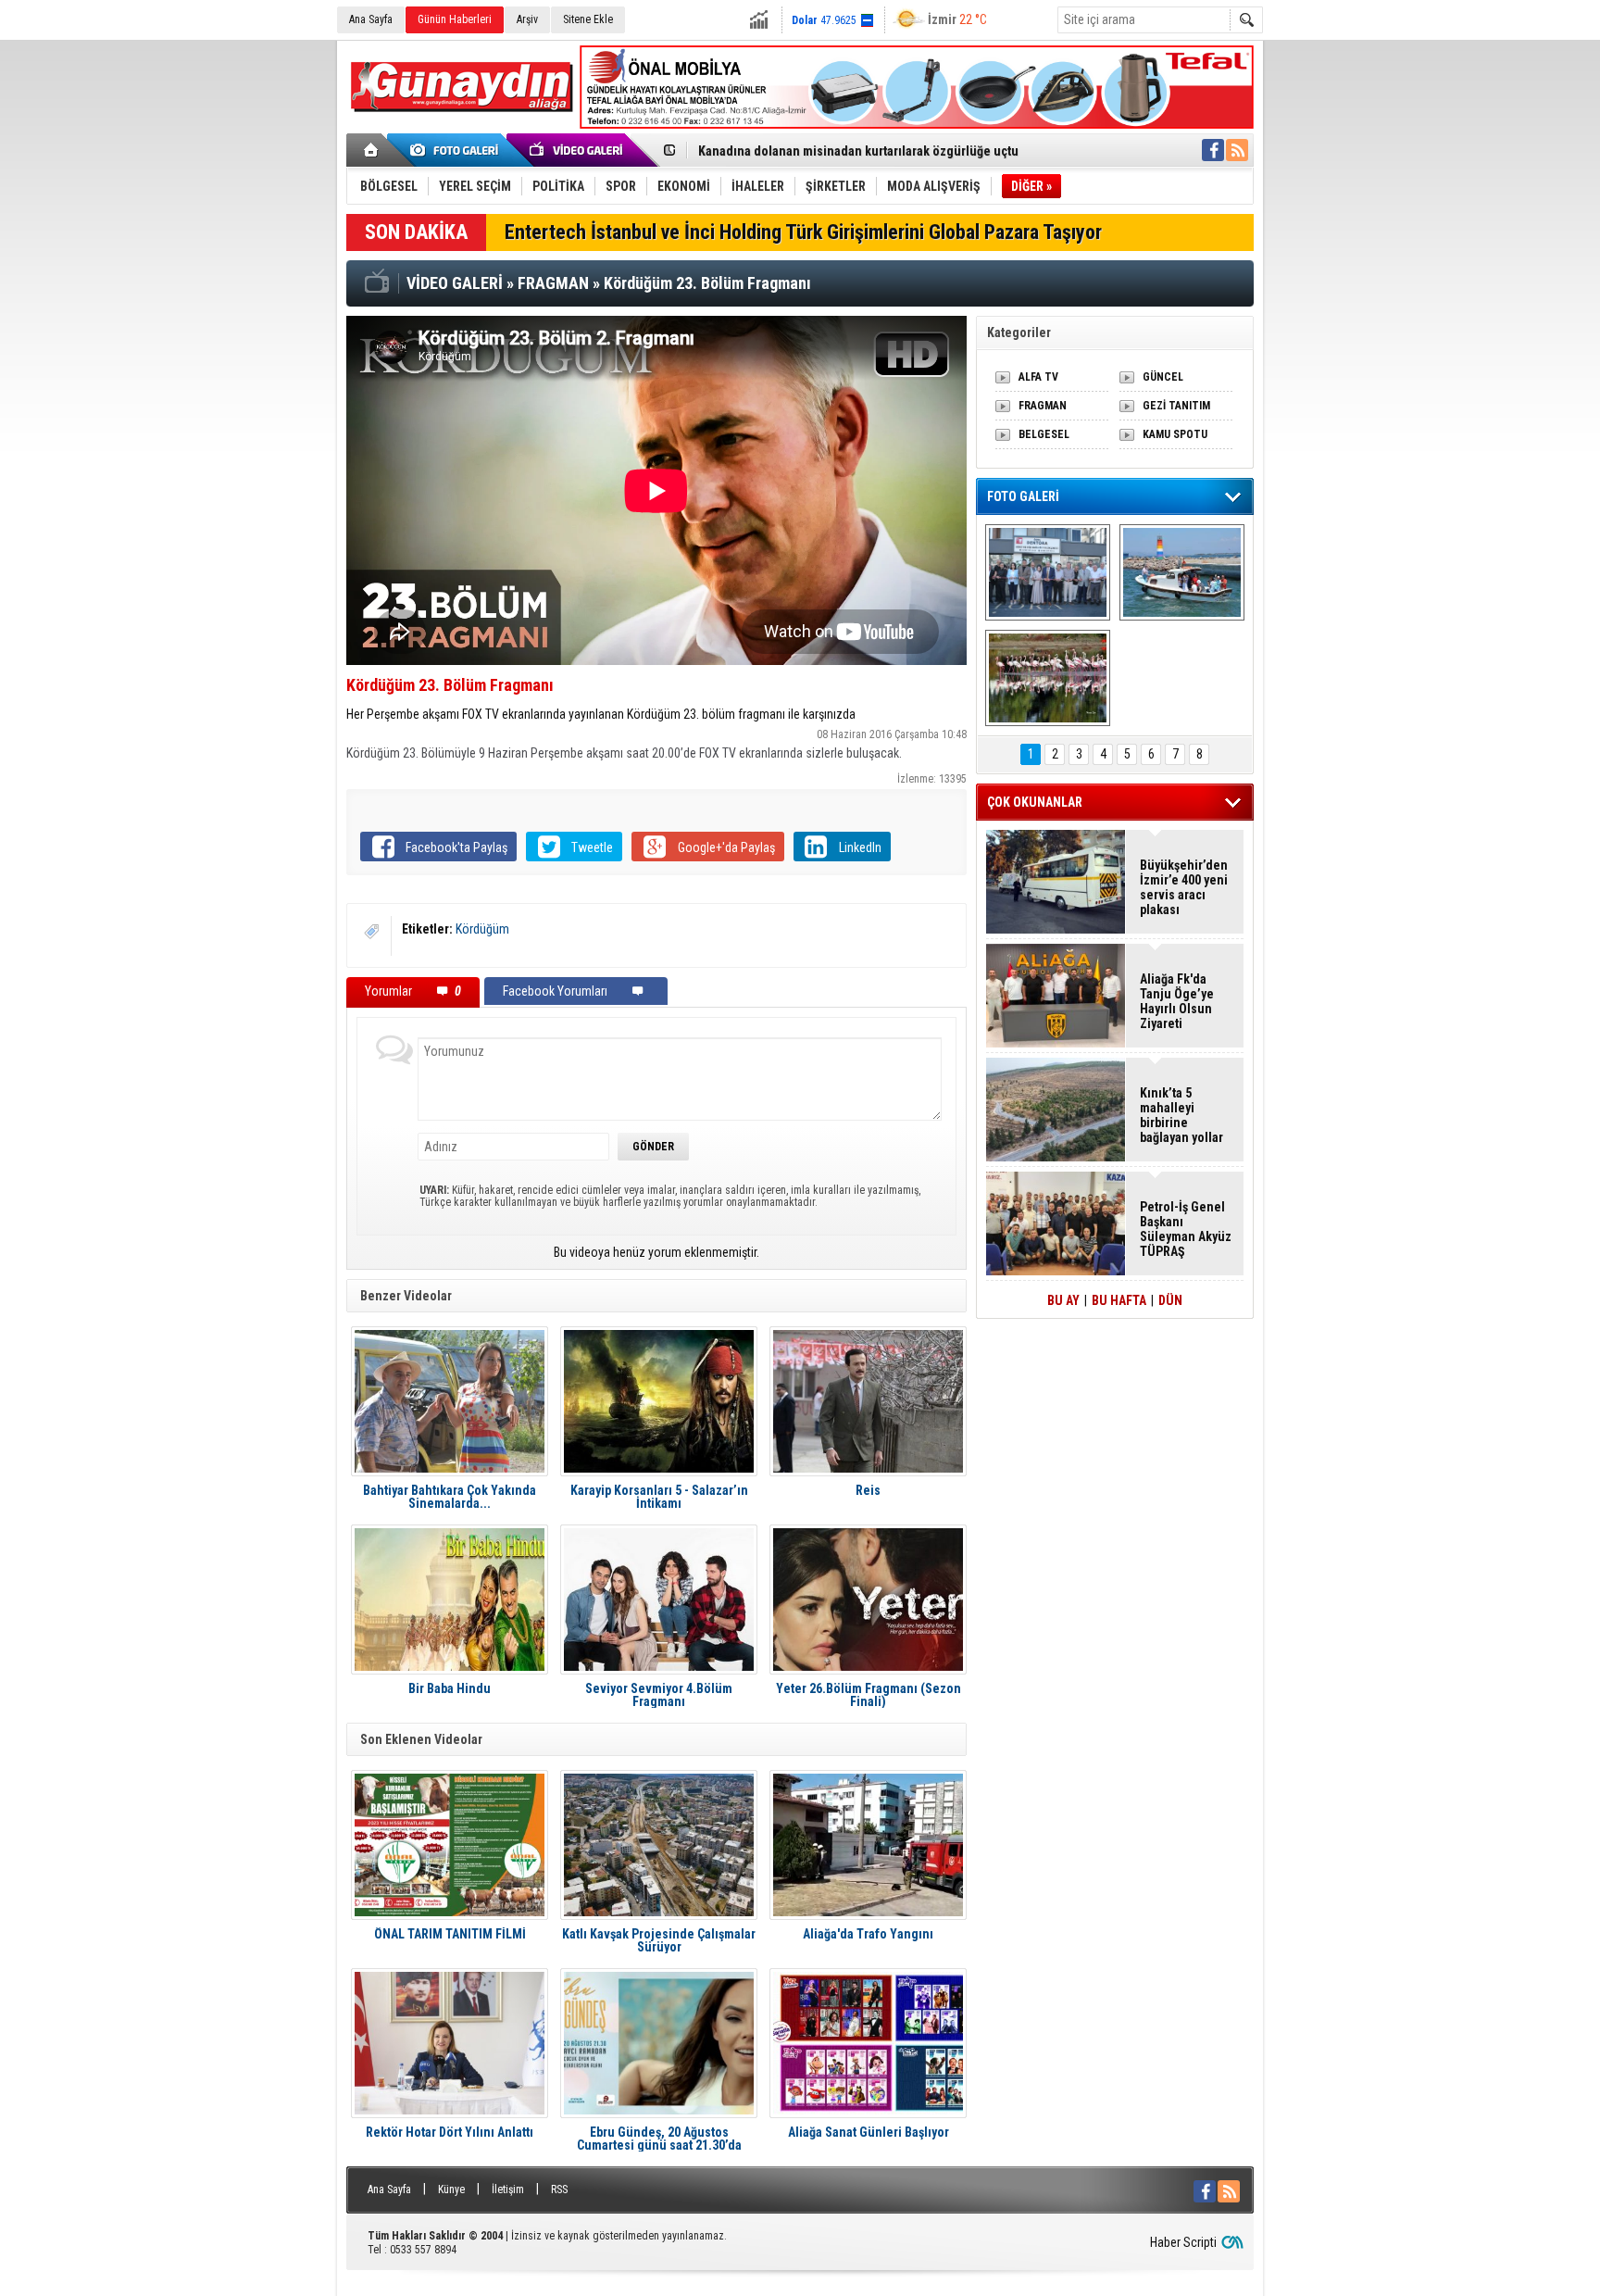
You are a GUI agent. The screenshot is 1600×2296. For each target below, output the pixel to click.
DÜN (1170, 1300)
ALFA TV (1038, 377)
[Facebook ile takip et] (1213, 150)
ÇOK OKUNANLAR (1035, 802)
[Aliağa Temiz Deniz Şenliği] (1182, 572)
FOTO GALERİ (1023, 496)
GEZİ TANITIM (1176, 406)
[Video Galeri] (578, 150)
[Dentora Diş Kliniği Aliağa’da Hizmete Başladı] (1048, 572)
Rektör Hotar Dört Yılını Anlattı (450, 2133)
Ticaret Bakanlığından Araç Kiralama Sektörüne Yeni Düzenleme (879, 151)
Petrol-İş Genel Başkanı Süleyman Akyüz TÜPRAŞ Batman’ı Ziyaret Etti (1186, 1229)
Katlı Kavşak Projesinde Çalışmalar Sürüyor (659, 1940)
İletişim (508, 2189)
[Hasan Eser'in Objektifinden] (1048, 678)
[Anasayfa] (372, 150)
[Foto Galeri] (457, 150)
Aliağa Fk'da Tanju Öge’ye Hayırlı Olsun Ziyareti (1177, 1001)
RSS (559, 2189)
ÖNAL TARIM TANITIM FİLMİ (450, 1934)
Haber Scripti (1183, 2242)
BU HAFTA (1119, 1300)
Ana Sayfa (371, 19)
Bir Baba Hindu (450, 1689)
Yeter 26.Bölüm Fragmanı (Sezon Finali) (869, 1695)
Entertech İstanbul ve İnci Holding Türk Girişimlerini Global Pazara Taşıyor (803, 232)
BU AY (1063, 1300)
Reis (868, 1491)
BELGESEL (1044, 434)
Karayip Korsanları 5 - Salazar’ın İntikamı (659, 1497)
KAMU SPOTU (1175, 434)
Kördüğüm (482, 929)
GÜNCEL (1163, 377)
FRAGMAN (1043, 406)
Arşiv (527, 19)
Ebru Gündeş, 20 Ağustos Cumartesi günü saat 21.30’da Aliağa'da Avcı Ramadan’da (659, 2139)
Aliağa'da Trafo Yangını (868, 1934)
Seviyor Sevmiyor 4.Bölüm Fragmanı (659, 1695)
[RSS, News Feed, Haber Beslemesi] (1237, 150)
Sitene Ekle (588, 19)
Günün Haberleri (455, 19)
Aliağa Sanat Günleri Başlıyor (869, 2133)
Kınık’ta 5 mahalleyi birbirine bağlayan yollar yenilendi (1181, 1115)
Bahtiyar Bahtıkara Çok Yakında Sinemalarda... (450, 1497)
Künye (451, 2189)
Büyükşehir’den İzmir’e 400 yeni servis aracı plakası (1184, 887)
